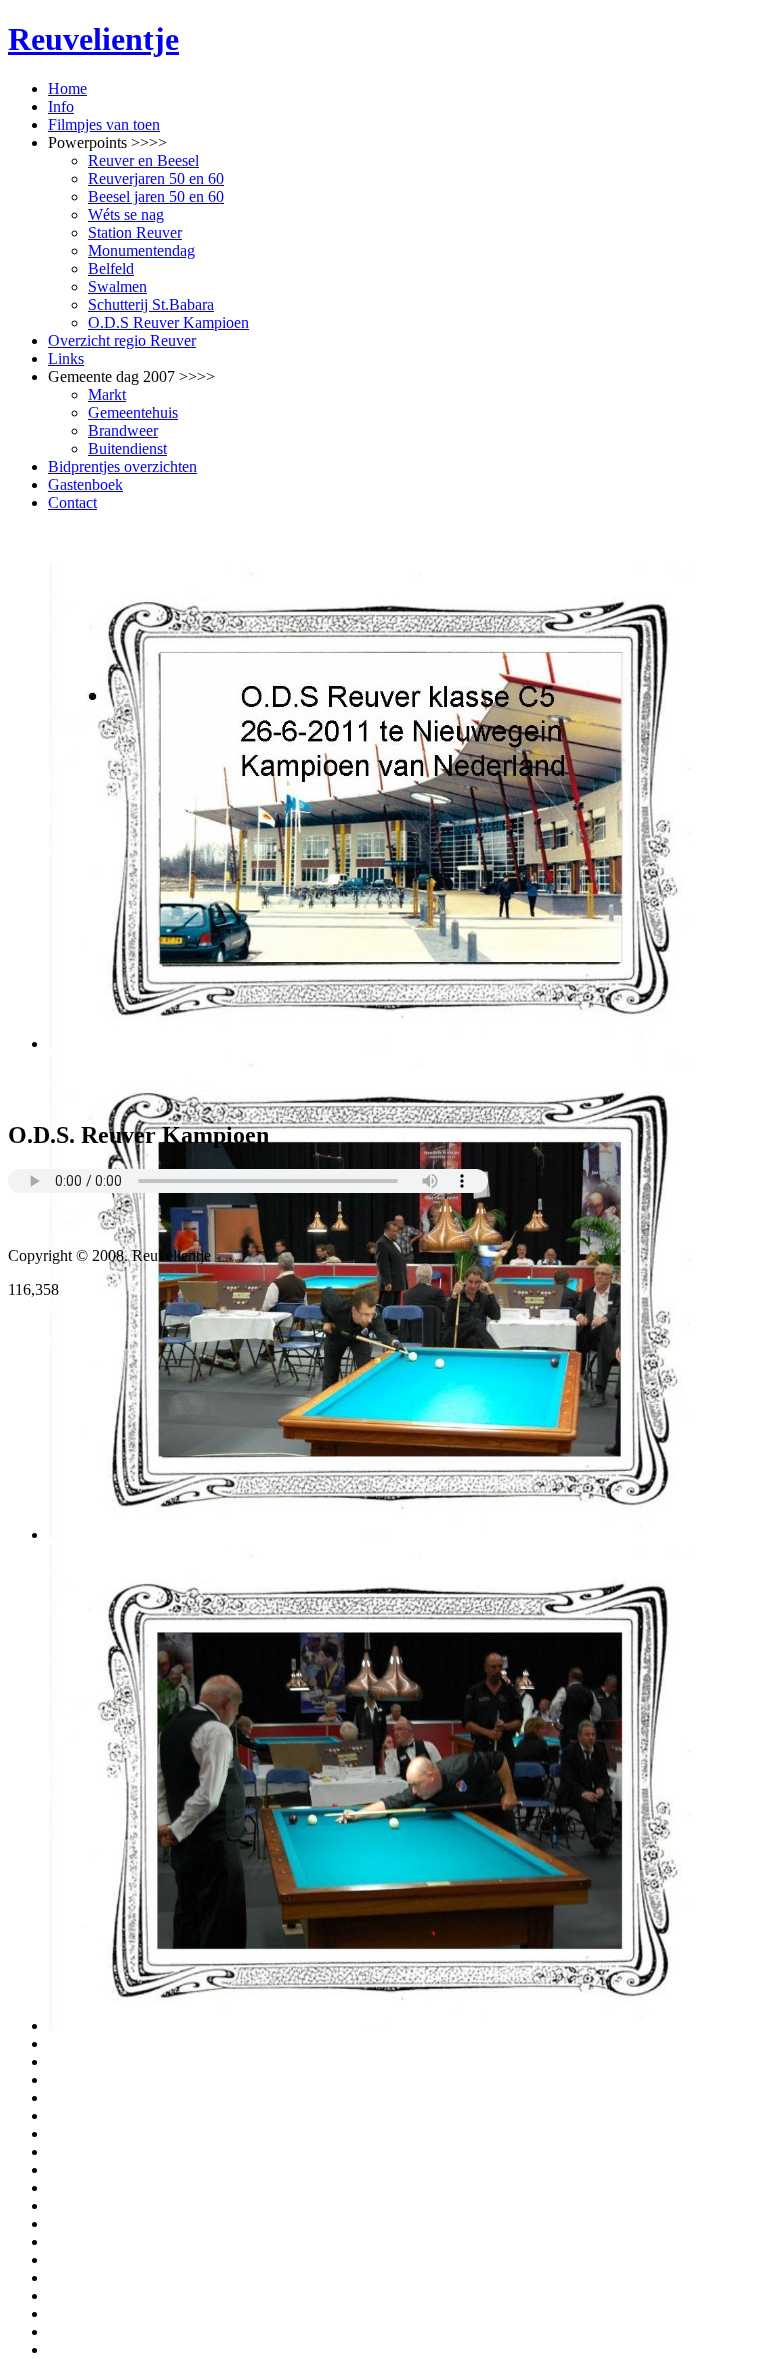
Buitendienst (127, 448)
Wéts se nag (126, 214)
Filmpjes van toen (104, 124)
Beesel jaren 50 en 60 (156, 196)
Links (66, 358)
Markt (107, 394)
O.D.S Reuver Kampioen (168, 322)
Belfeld (111, 268)
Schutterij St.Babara (151, 304)
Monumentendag (141, 250)
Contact (72, 502)
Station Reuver (135, 232)
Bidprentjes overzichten (122, 466)
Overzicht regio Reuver (122, 340)
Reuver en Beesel (143, 160)
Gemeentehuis (133, 412)
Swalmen (117, 286)
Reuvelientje (93, 39)
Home (67, 88)
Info (61, 106)
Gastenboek (85, 484)
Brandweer (123, 430)
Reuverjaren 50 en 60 (156, 178)
